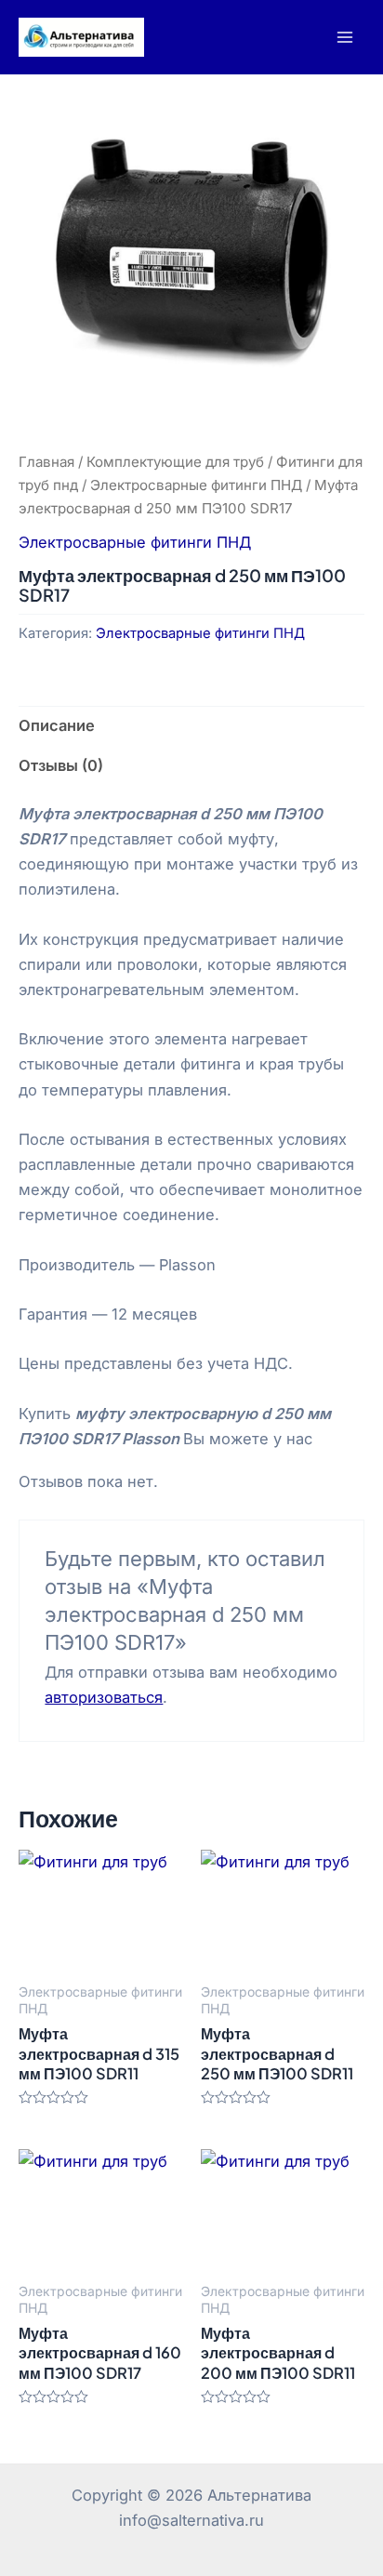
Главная (46, 462)
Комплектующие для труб (175, 462)
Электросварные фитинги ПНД (196, 485)
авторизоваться (104, 1697)
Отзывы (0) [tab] (61, 765)
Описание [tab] (57, 725)
